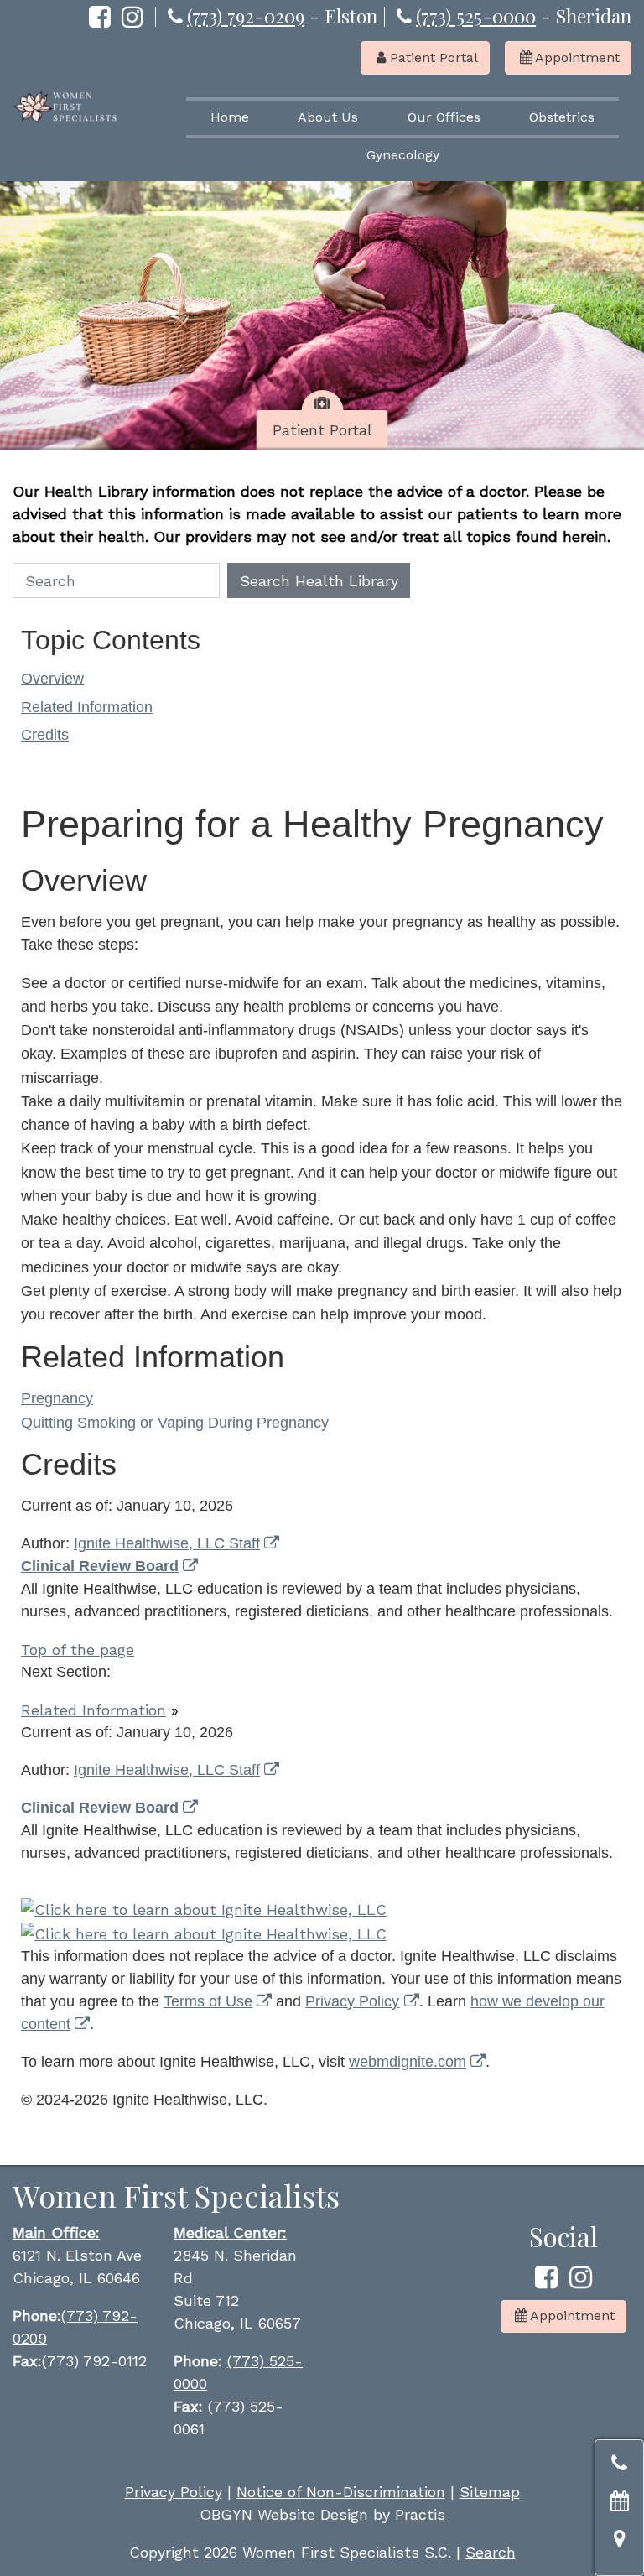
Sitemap (490, 2492)
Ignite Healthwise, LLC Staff (167, 1770)
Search (491, 2552)
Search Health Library (319, 581)
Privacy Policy (352, 2001)
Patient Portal (427, 57)
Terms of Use (208, 2001)
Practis (420, 2514)
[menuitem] (230, 116)
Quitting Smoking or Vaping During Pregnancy (175, 1423)
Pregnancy (57, 1398)
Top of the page (78, 1650)
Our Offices (444, 117)
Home (230, 117)
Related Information (87, 707)
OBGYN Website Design (284, 2514)
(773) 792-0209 (246, 16)
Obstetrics (562, 117)
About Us (328, 117)
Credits (45, 735)
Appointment (570, 57)
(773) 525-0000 (476, 16)
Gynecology (403, 155)
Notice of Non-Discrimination (341, 2492)
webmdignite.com (408, 2062)
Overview (52, 679)
